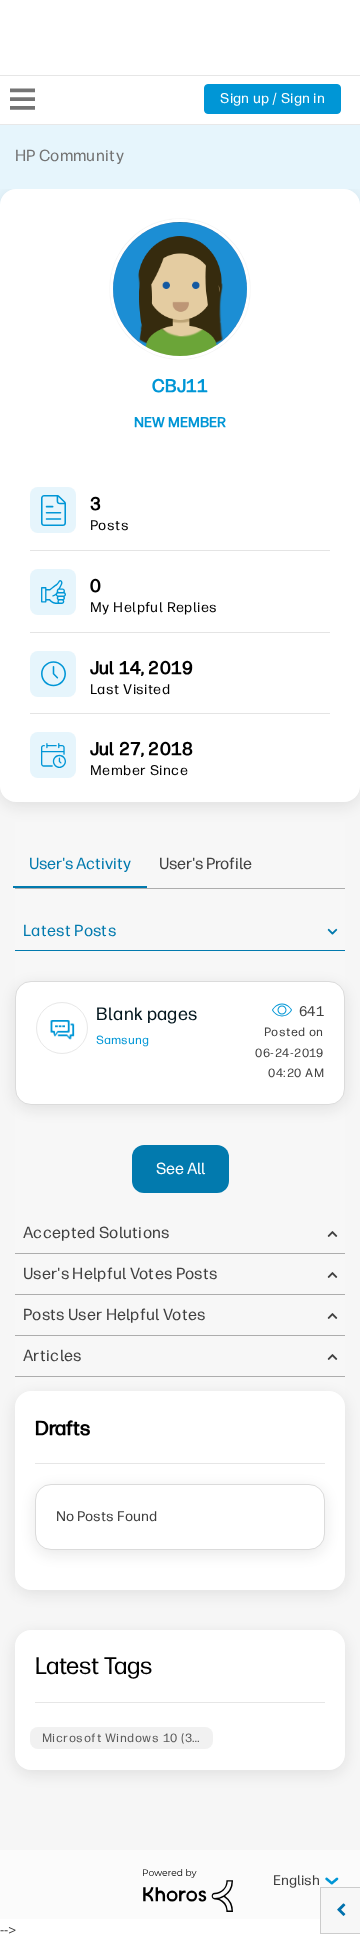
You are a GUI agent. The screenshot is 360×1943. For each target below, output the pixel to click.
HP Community (69, 155)
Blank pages (146, 1014)
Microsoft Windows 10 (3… (121, 1738)
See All (180, 1168)
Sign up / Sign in (272, 98)
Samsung (122, 1040)
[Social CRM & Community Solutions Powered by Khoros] (188, 1889)
